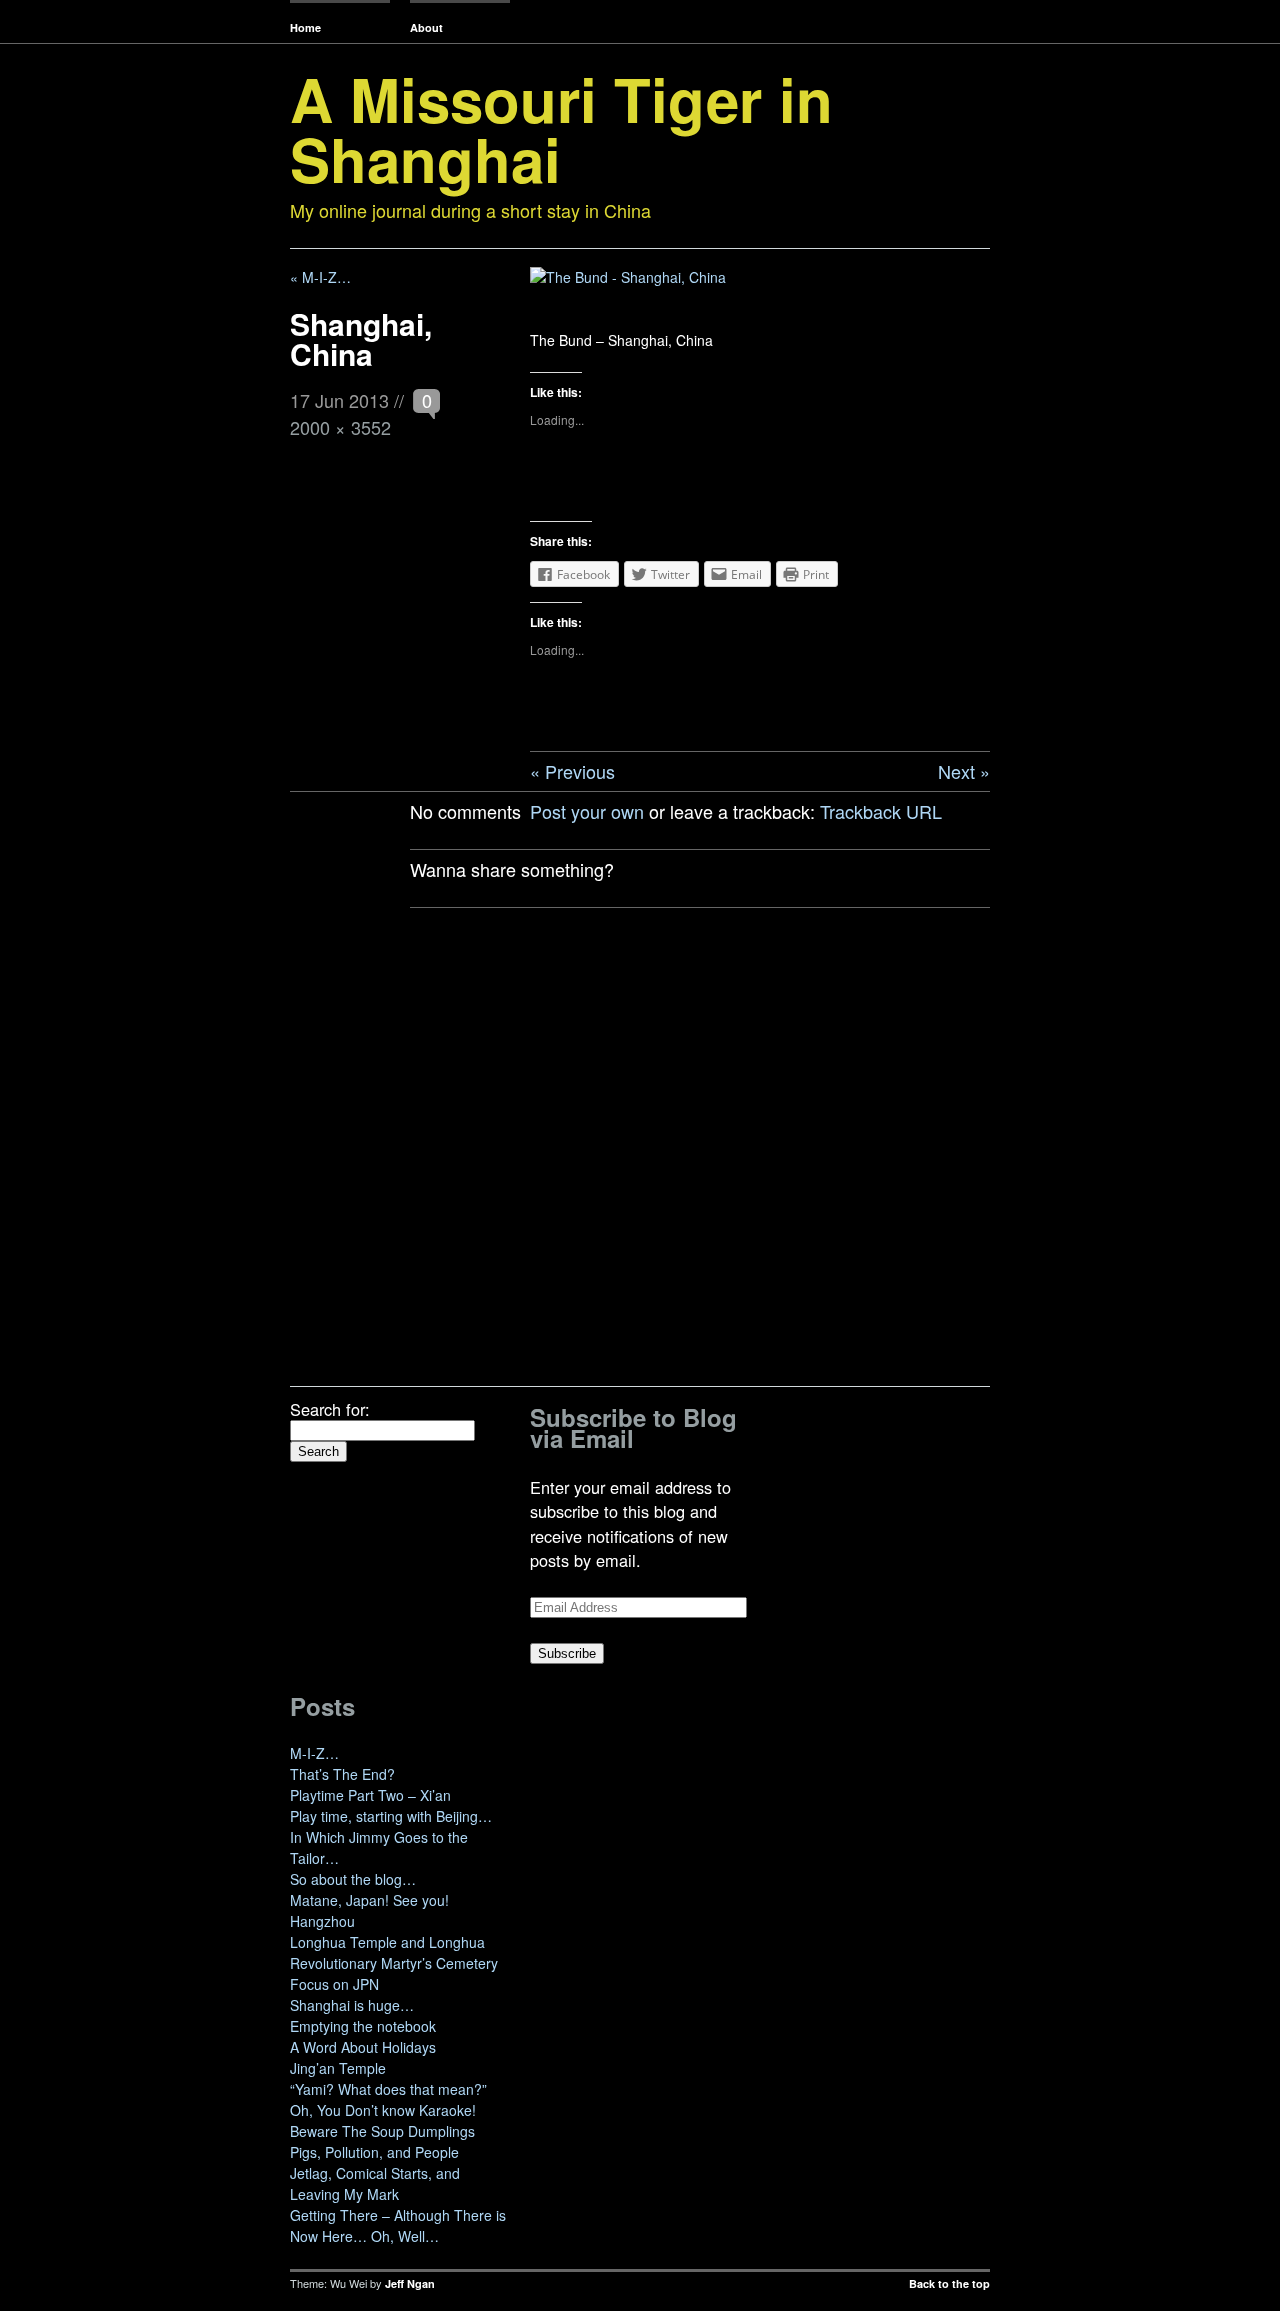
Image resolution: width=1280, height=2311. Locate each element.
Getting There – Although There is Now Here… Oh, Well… (398, 2225)
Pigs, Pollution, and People (374, 2152)
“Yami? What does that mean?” (388, 2089)
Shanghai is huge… (352, 2005)
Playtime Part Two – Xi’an (370, 1795)
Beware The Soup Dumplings (382, 2131)
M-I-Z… (314, 1753)
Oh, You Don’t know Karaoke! (383, 2110)
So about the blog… (353, 1879)
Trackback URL (881, 811)
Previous (580, 771)
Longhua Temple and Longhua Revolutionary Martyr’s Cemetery (394, 1952)
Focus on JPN (334, 1984)
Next (956, 771)
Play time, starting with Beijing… (391, 1816)
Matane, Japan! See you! (369, 1900)
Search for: (330, 1409)
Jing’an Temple (338, 2068)
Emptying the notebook (363, 2026)
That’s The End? (342, 1774)
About (426, 27)
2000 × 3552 (340, 427)
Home (305, 27)
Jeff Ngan (410, 2283)
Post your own (587, 811)
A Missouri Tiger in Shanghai (561, 128)
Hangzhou (322, 1921)
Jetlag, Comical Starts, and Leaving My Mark (375, 2183)
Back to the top (949, 2283)
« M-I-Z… (320, 277)
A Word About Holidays (363, 2047)
